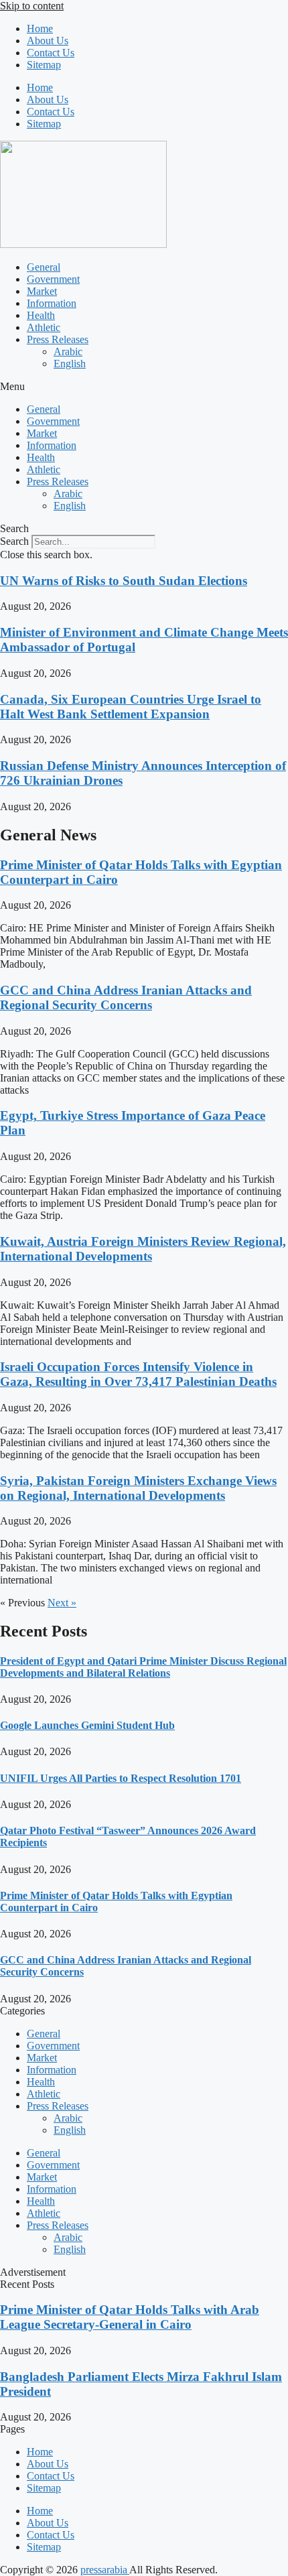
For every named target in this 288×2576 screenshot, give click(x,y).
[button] (144, 387)
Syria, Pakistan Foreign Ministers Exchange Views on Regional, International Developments (138, 1488)
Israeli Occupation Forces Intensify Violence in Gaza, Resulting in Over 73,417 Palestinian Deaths (138, 1374)
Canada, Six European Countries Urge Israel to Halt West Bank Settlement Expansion (131, 707)
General (44, 267)
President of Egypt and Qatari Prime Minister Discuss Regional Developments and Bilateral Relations (143, 1667)
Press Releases (58, 339)
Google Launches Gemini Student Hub (87, 1725)
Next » (62, 1603)
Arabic (68, 351)
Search (14, 541)
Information (52, 303)
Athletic (44, 327)
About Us (48, 41)
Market (42, 291)
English (70, 364)
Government (53, 279)
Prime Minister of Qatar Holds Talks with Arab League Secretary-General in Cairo (130, 2317)
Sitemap (44, 65)
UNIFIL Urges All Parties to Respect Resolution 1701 (121, 1778)
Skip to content (32, 6)
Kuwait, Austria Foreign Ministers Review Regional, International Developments (143, 1249)
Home (40, 28)
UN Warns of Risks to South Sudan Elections (124, 581)
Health (41, 315)
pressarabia (105, 2570)
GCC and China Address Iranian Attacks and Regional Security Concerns (126, 997)
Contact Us (51, 53)
